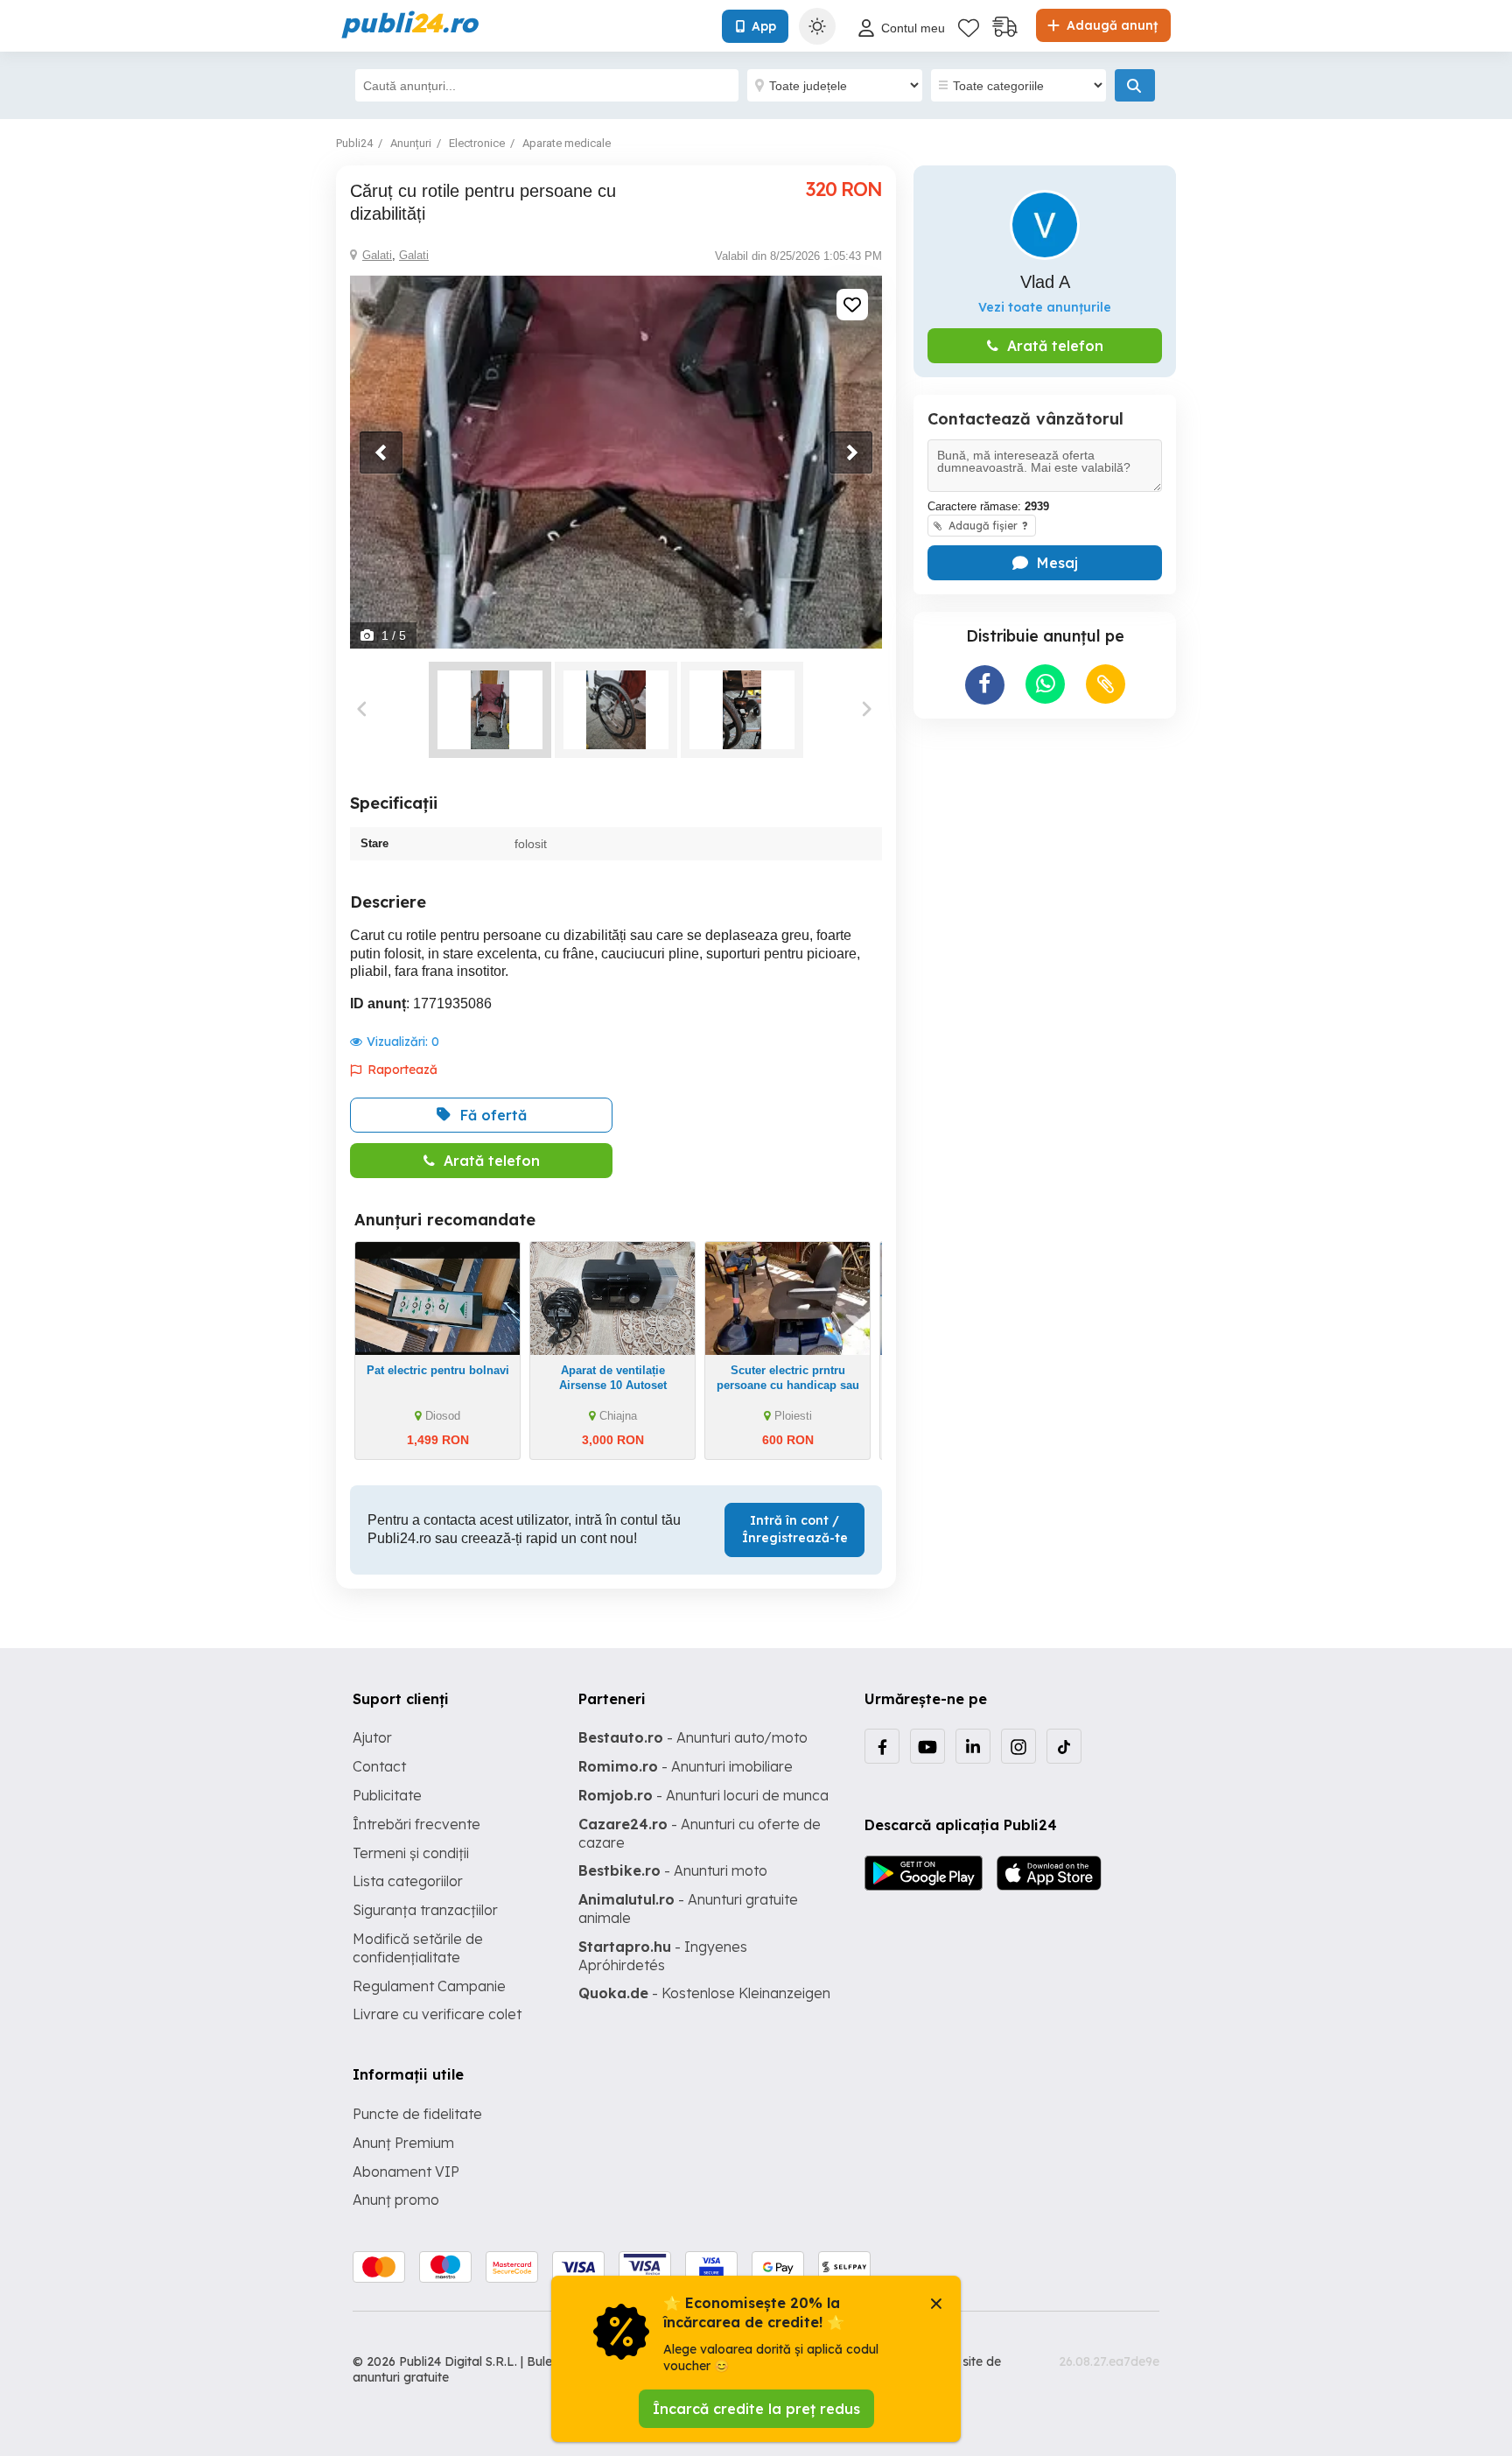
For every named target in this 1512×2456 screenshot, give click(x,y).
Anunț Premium (403, 2143)
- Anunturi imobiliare (686, 1766)
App (764, 26)
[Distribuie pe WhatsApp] (1045, 684)
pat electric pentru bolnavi (438, 1370)
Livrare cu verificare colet (437, 2014)
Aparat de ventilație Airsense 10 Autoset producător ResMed (613, 1385)
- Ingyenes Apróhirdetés (663, 1956)
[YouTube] (927, 1746)
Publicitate (387, 1795)
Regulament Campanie (429, 1986)
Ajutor (372, 1737)
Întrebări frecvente (416, 1824)
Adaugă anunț (1110, 25)
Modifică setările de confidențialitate (418, 1948)
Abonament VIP (406, 2172)
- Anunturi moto (673, 1870)
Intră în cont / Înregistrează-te (795, 1529)
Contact (379, 1766)
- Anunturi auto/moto (693, 1737)
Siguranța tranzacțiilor (425, 1910)
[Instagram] (1018, 1746)
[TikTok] (1064, 1746)
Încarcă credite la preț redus (756, 2409)
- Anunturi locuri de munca (703, 1795)
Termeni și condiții (411, 1853)
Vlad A (1045, 282)
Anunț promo (396, 2200)
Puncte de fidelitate (417, 2114)
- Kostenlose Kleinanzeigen (704, 1993)
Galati (377, 255)
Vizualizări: (403, 1042)
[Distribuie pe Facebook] (985, 685)
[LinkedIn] (973, 1746)
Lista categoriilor (408, 1881)
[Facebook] (882, 1746)
